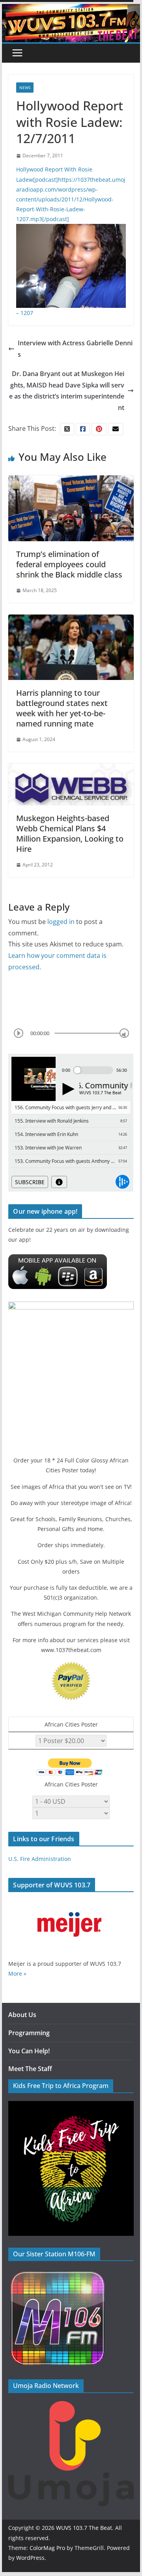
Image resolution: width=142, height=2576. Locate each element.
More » (17, 1973)
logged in (61, 922)
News (25, 88)
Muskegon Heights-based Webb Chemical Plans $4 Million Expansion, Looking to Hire (70, 834)
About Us (22, 2015)
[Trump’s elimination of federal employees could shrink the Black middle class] (71, 481)
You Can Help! (29, 2051)
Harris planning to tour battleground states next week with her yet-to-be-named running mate (62, 708)
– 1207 (25, 313)
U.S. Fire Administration (40, 1859)
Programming (29, 2033)
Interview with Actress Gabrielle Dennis (75, 349)
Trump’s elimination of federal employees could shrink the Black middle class (69, 564)
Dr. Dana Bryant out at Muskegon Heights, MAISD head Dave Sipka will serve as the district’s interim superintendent (67, 391)
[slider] (124, 1033)
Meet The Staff (30, 2069)
